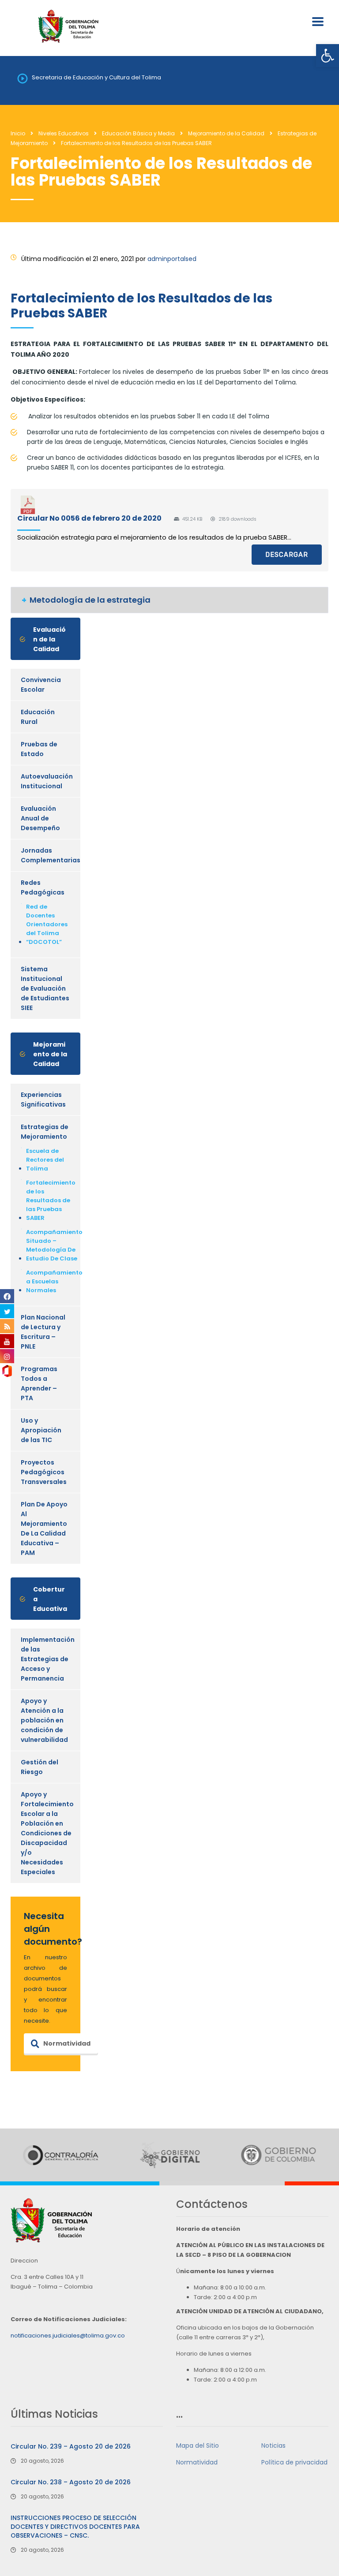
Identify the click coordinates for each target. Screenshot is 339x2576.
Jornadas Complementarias (51, 855)
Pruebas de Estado (39, 749)
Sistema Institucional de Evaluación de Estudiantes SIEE (45, 988)
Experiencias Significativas (43, 1100)
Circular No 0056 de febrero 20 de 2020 (89, 518)
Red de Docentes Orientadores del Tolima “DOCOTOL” (47, 924)
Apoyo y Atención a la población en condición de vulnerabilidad (44, 1720)
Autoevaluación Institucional (47, 781)
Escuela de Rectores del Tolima (45, 1160)
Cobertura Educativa (50, 1599)
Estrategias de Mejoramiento (45, 1132)
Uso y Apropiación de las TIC (41, 1430)
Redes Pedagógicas (43, 887)
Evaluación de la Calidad (49, 639)
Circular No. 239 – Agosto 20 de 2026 (71, 2446)
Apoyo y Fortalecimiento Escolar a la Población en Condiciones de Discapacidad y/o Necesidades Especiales (47, 1833)
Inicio (18, 133)
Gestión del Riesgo (40, 1767)
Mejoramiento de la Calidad (50, 1054)
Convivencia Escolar (41, 685)
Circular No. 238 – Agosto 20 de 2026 (71, 2482)
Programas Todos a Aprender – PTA (39, 1383)
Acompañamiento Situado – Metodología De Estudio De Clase (54, 1245)
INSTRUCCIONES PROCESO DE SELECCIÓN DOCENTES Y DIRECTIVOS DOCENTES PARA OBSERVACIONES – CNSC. (75, 2527)
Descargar (287, 555)
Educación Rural (38, 717)
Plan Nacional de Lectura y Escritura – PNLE (43, 1332)
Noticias (273, 2446)
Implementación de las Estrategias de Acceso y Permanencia (48, 1659)
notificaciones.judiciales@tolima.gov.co (68, 2336)
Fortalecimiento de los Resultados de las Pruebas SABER (51, 1200)
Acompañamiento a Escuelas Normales (54, 1281)
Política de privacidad (294, 2462)
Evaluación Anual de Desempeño (40, 818)
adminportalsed (172, 259)
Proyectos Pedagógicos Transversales (44, 1472)
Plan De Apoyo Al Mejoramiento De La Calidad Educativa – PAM (44, 1528)
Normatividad (67, 2043)
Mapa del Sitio (198, 2446)
